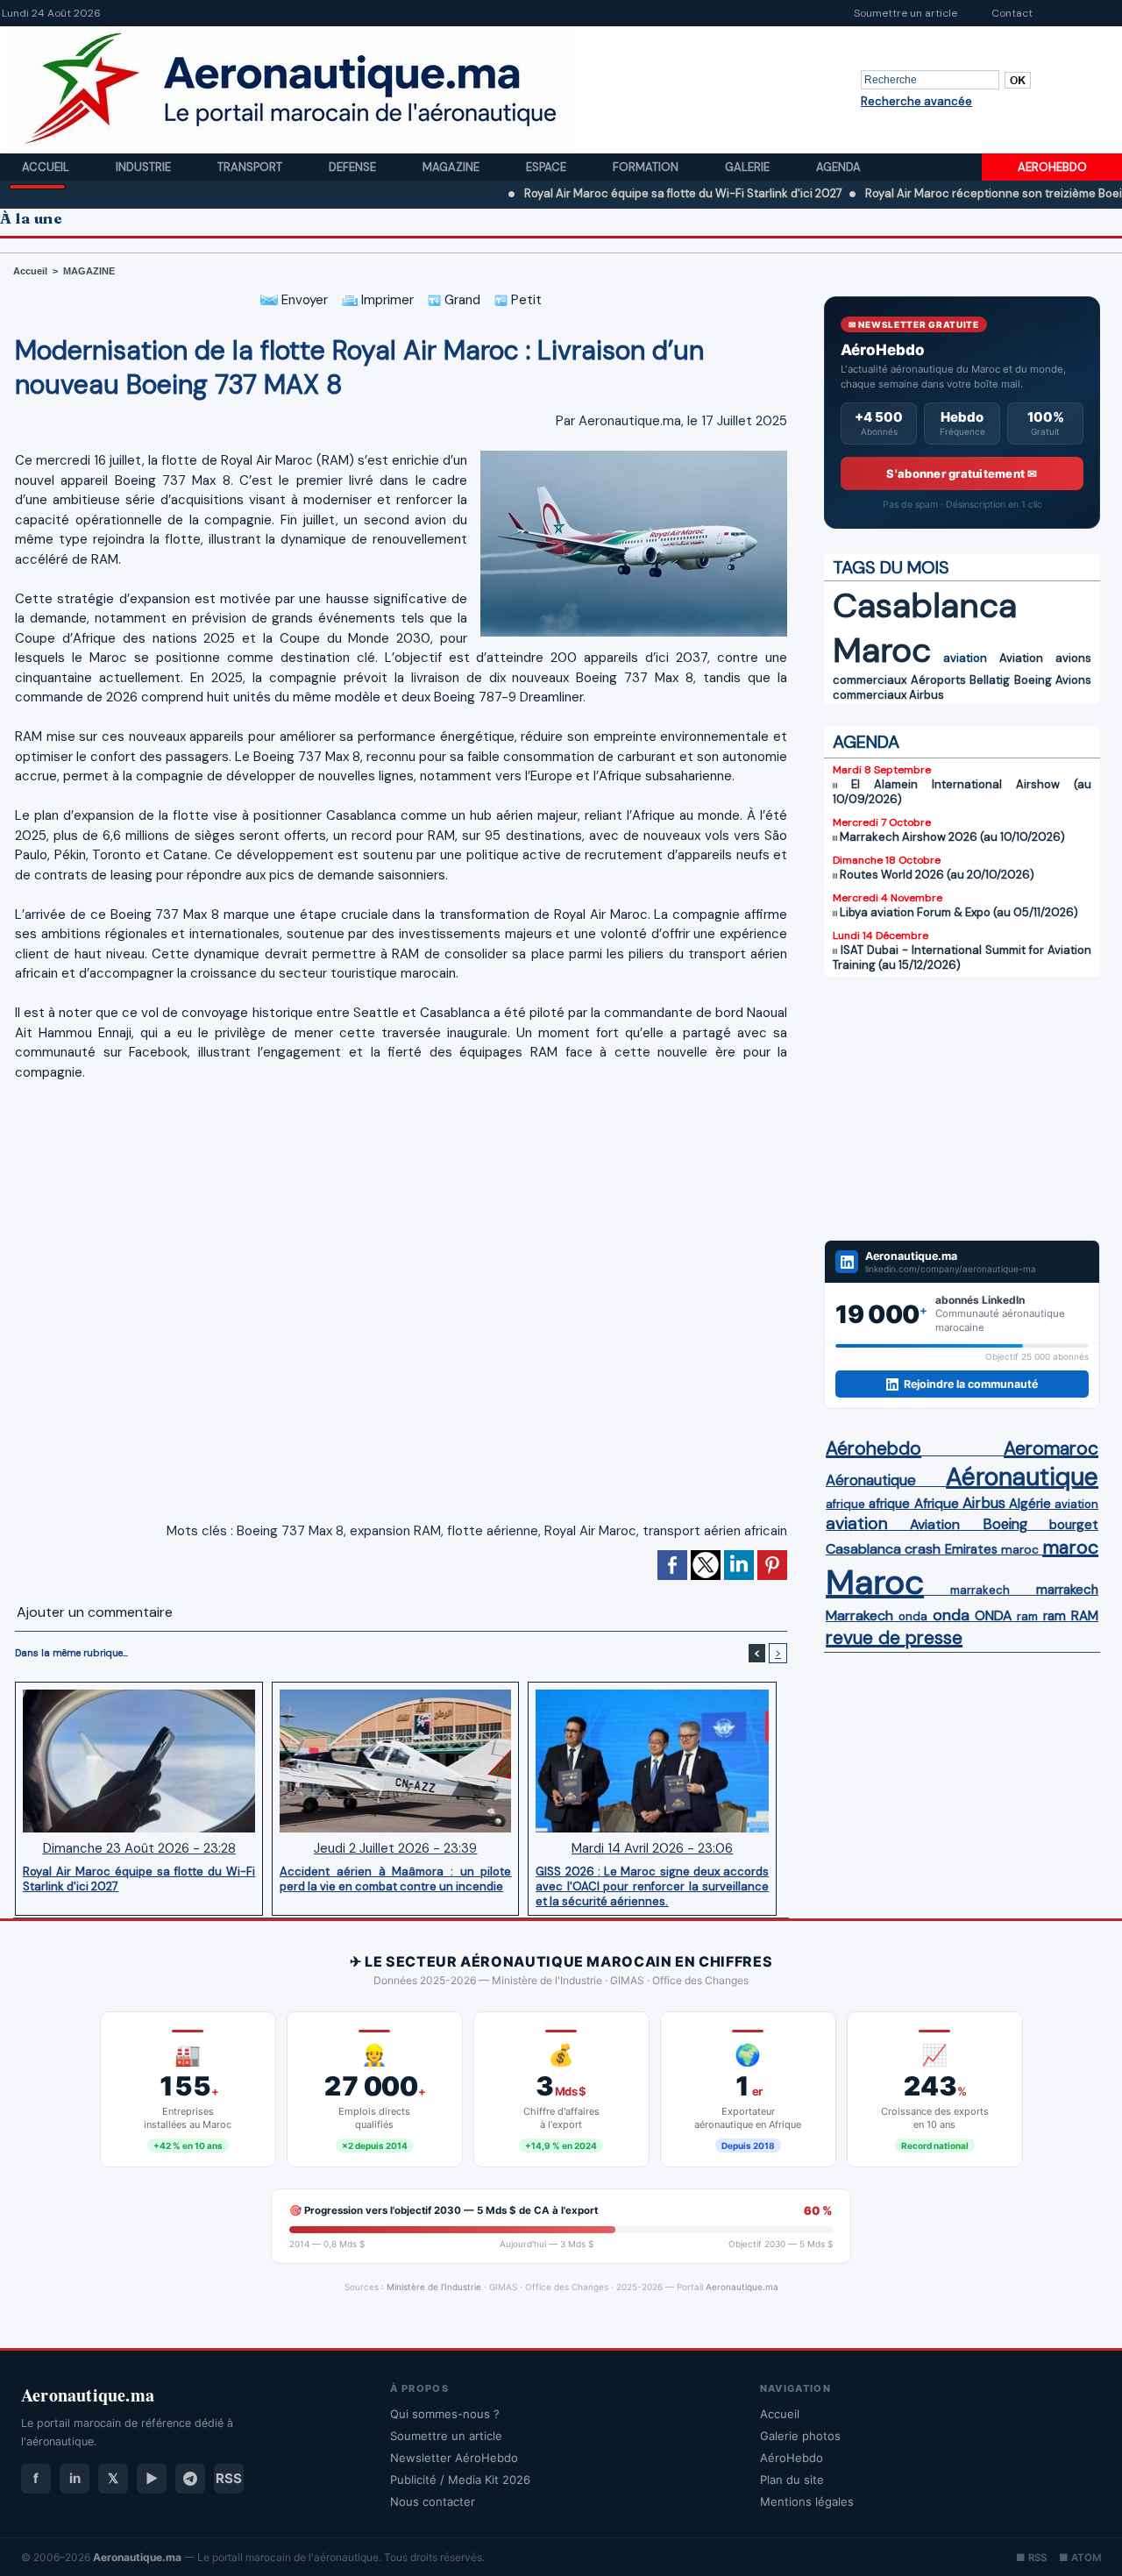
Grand (461, 300)
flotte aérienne (493, 1531)
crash (923, 1549)
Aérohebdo (873, 1448)
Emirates (971, 1549)
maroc (1020, 1550)
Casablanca (925, 605)
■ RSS (1031, 2558)
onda (913, 1616)
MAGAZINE (89, 271)
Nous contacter (433, 2501)
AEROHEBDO (1052, 167)
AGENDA (866, 742)
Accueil (47, 167)
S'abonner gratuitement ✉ (962, 473)
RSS (229, 2478)
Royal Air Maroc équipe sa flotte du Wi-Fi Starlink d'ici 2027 (612, 193)
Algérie (1030, 1504)
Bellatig (990, 680)
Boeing (1033, 680)
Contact (1012, 13)
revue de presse (894, 1638)
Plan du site (792, 2480)
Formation (647, 167)
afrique (845, 1504)
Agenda (838, 167)
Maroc (882, 650)
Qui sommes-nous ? (445, 2414)
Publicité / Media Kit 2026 (460, 2480)
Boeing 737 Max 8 (290, 1531)
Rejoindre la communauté (971, 1384)
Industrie (145, 167)
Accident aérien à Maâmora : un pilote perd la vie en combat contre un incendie (395, 1879)
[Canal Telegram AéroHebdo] (190, 2479)
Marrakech (859, 1615)
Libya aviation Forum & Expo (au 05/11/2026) (959, 912)
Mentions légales (807, 2501)
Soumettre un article (905, 13)
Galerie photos (800, 2436)
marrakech (980, 1590)
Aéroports (938, 680)
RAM (1085, 1616)
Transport (251, 167)
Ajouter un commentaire (95, 1612)
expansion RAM (395, 1531)
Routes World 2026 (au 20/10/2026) (937, 875)
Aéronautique (871, 1480)
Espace (547, 167)
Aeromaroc (1051, 1448)
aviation (965, 658)
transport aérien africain (715, 1531)
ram (1027, 1616)
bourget (1074, 1525)
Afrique (937, 1504)
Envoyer (303, 300)
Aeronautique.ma (742, 2287)
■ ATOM (1080, 2558)
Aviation (1021, 658)
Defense (354, 167)
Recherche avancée (916, 101)
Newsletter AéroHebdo (454, 2458)
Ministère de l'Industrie (434, 2287)
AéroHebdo (792, 2458)
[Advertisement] (962, 1108)
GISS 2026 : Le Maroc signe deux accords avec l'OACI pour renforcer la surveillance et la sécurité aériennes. (652, 1886)
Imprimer (386, 300)
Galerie (749, 167)
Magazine (452, 167)
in (75, 2478)
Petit (525, 300)
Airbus (927, 695)
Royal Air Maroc (590, 1531)
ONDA (993, 1615)
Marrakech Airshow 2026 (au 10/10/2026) (952, 837)
